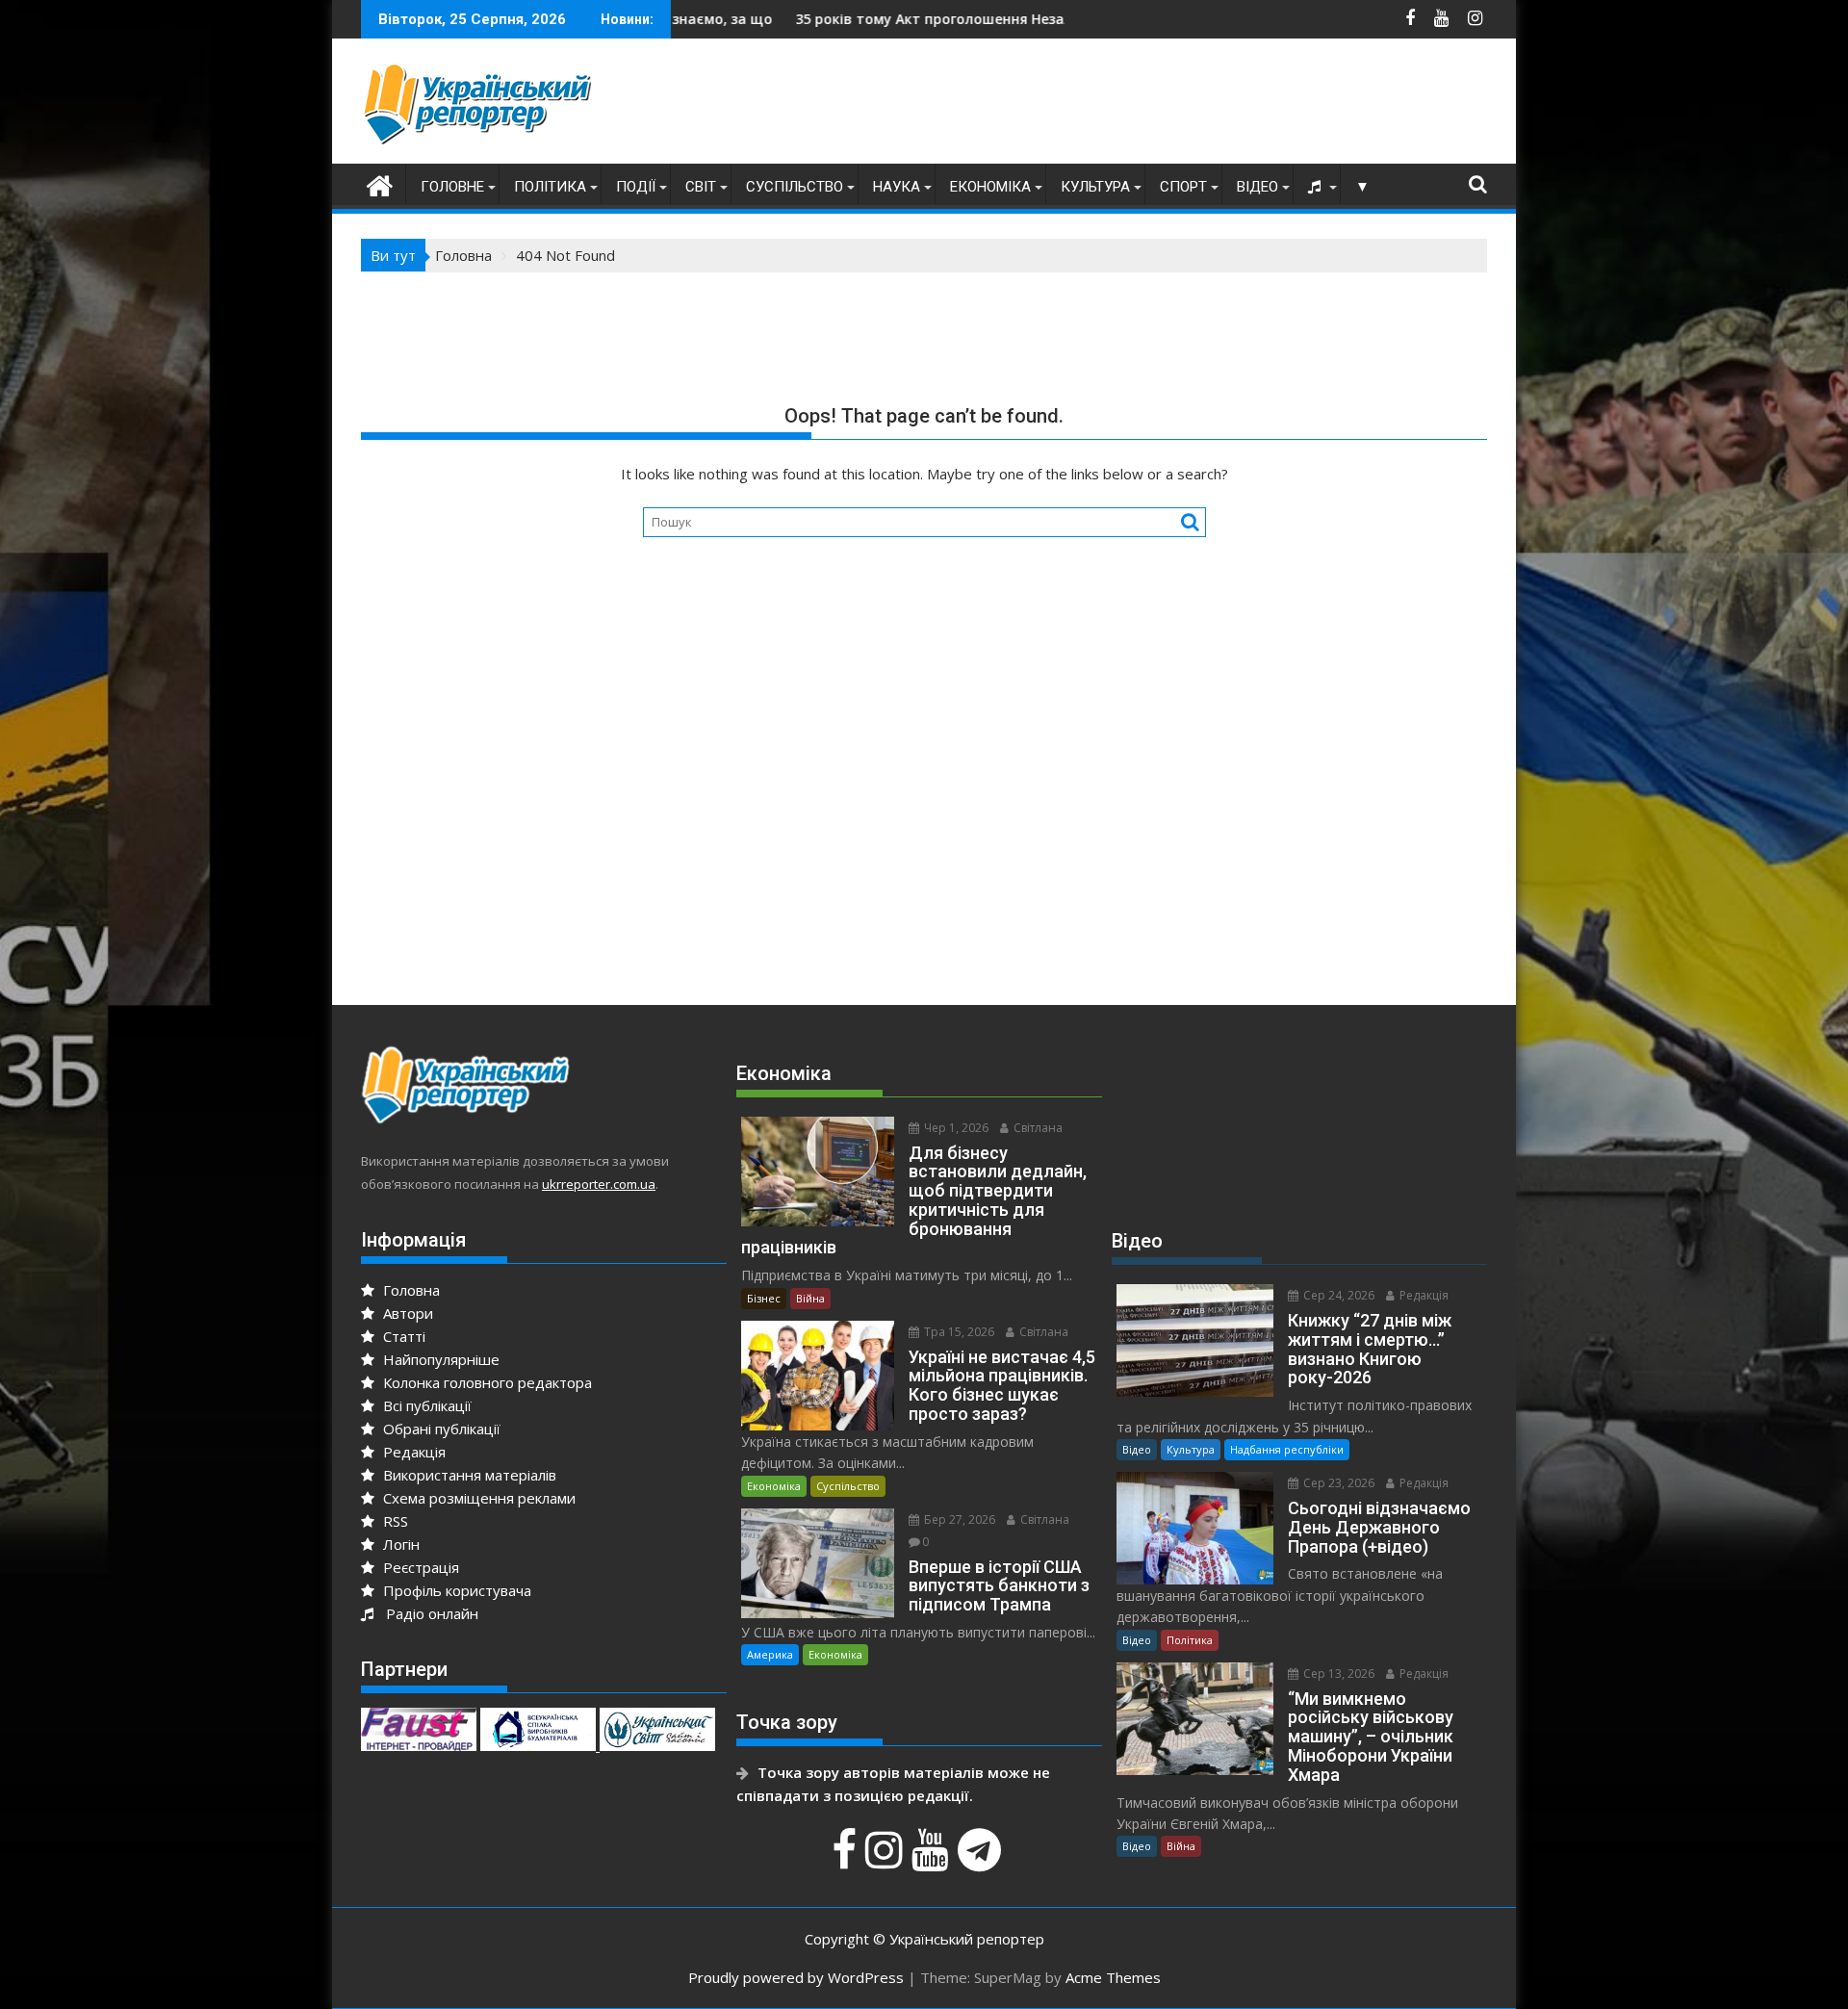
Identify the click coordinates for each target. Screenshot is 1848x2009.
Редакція (412, 1452)
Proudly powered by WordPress (796, 1977)
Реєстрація (419, 1567)
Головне (452, 187)
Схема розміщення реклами (477, 1498)
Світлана (1037, 1128)
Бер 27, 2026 (958, 1520)
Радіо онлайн (428, 1613)
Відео (1258, 187)
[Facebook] (847, 1860)
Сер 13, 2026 (1337, 1674)
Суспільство (795, 187)
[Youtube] (933, 1860)
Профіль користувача (455, 1590)
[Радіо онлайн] (1317, 187)
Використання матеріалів (468, 1475)
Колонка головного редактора (486, 1382)
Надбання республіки (1287, 1449)
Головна (410, 1290)
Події (636, 187)
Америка (770, 1654)
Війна (810, 1298)
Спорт (1183, 187)
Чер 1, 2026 (955, 1128)
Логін (399, 1544)
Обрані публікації (440, 1429)
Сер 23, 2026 (1337, 1483)
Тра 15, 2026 (958, 1332)
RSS (394, 1521)
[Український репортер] (380, 183)
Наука (897, 187)
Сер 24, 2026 (1337, 1295)
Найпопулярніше (439, 1359)
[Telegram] (982, 1860)
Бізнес (764, 1298)
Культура (1095, 187)
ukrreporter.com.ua (599, 1184)
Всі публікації (425, 1405)
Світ (701, 187)
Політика (550, 187)
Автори (406, 1313)
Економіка (990, 187)
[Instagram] (886, 1860)
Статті (402, 1336)
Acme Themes (1113, 1977)
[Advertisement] (1137, 106)
